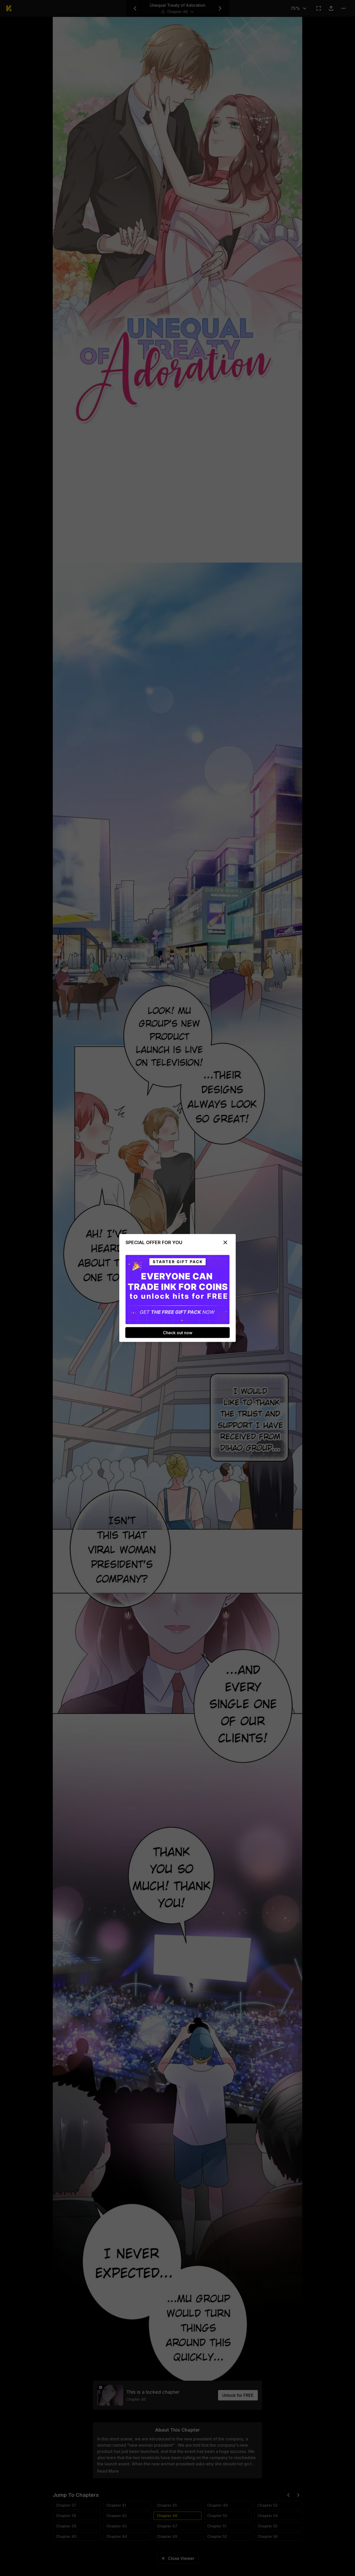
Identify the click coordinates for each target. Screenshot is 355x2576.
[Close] (225, 1243)
